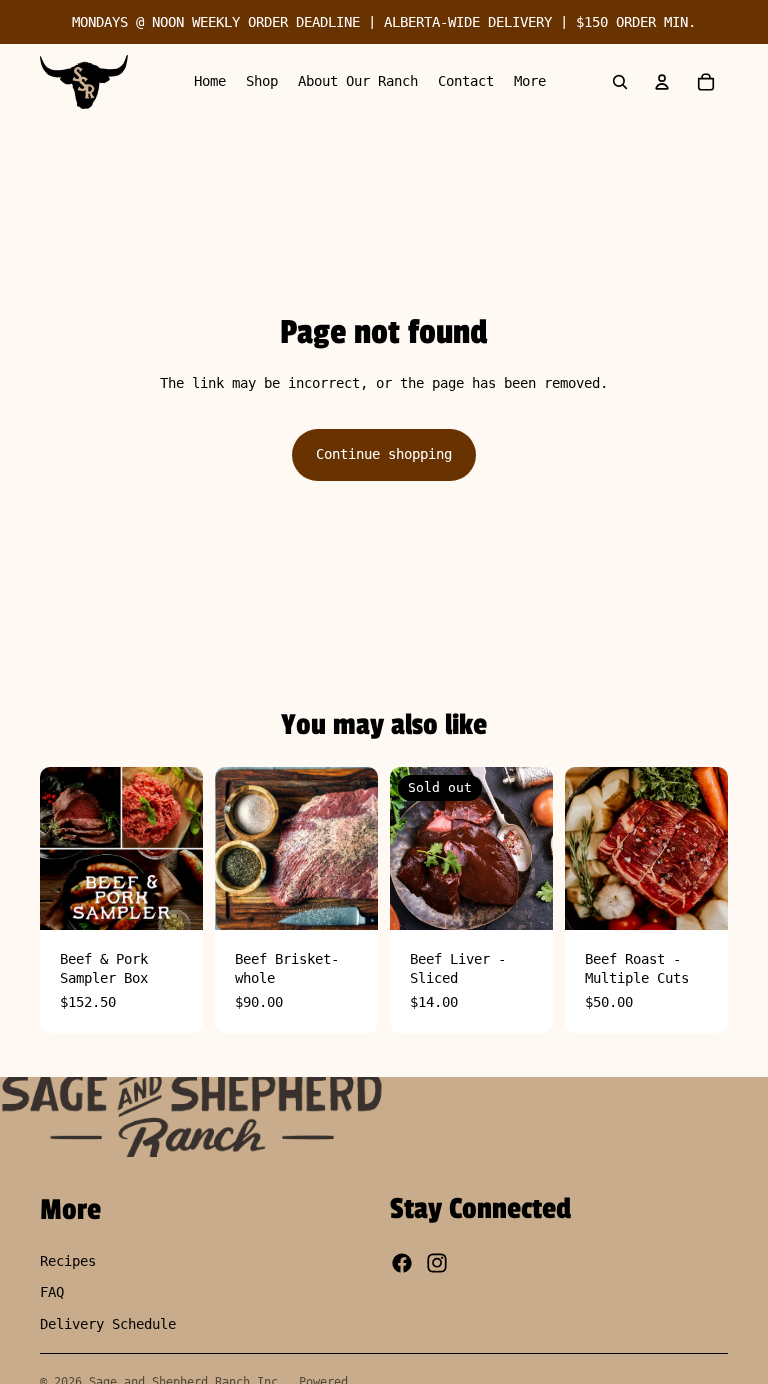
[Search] (620, 82)
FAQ (52, 1293)
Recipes (68, 1261)
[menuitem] (530, 82)
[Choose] (697, 899)
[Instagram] (437, 1264)
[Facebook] (402, 1264)
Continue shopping (384, 454)
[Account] (662, 82)
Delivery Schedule (108, 1324)
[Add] (172, 899)
